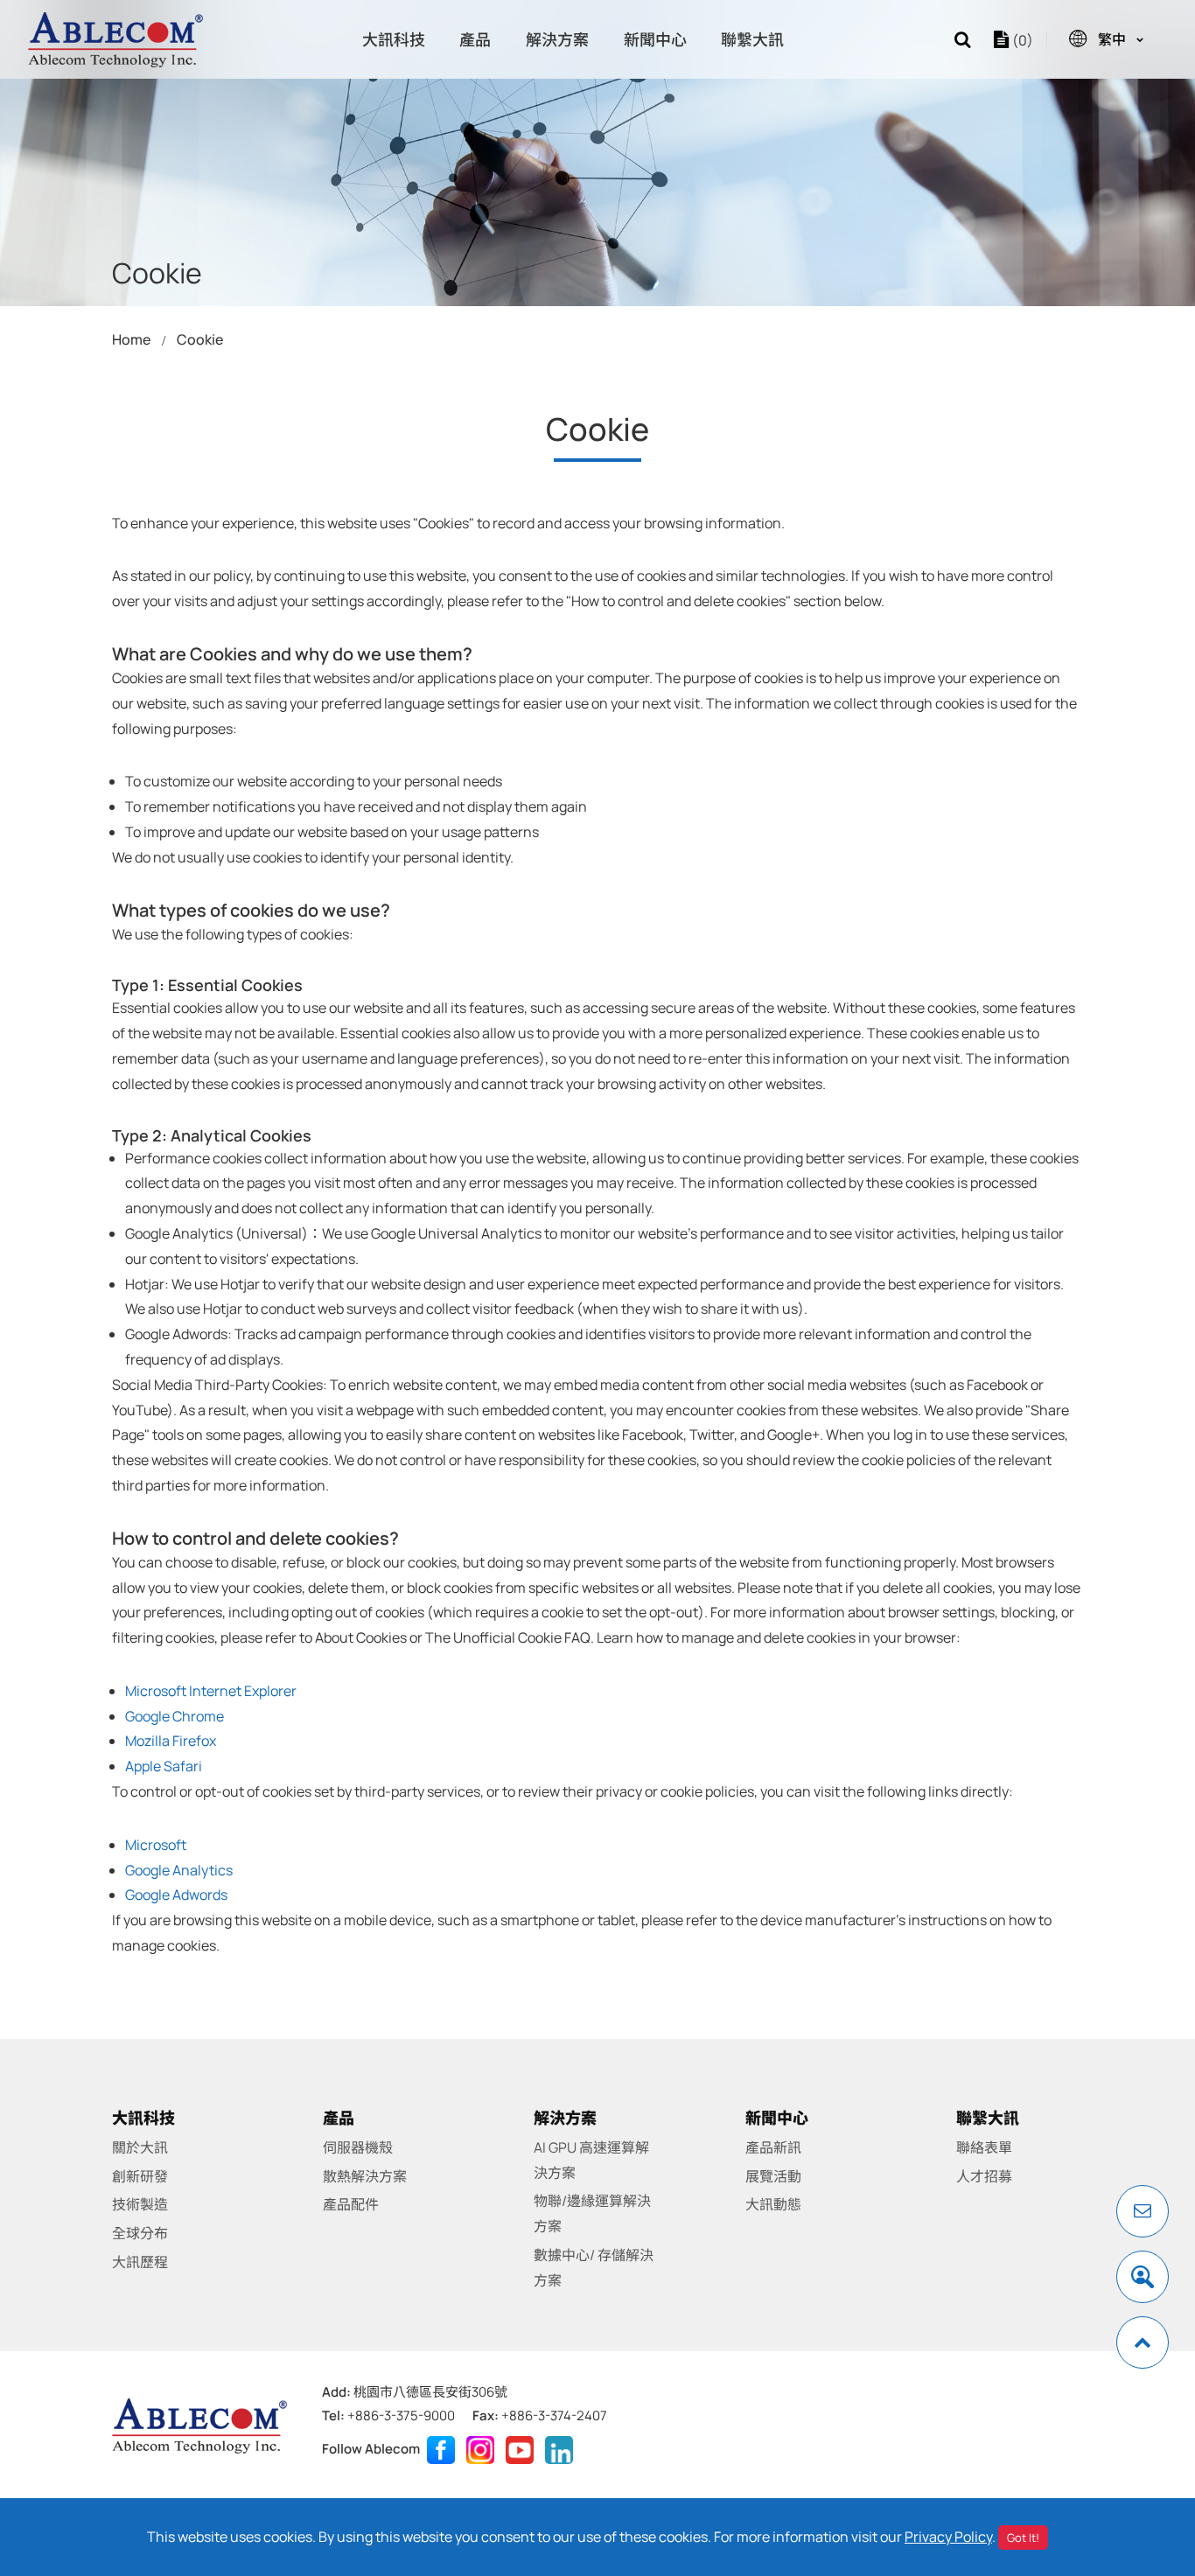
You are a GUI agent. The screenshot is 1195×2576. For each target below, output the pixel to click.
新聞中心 (655, 39)
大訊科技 (394, 39)
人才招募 (984, 2176)
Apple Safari (164, 1766)
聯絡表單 (984, 2147)
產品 (475, 39)
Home (131, 339)
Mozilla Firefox (171, 1741)
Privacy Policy (948, 2537)
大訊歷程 (140, 2262)
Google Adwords (176, 1895)
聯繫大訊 (752, 39)
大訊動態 (773, 2204)
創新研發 (140, 2176)
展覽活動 (773, 2176)
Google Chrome (175, 1716)
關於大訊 (140, 2147)
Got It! (1023, 2538)
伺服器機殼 (358, 2147)
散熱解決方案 (365, 2176)
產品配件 (351, 2204)
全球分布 (140, 2233)
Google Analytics (179, 1870)
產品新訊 (773, 2147)
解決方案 (557, 39)
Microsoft (156, 1845)
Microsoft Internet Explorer (211, 1691)
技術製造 (140, 2204)
